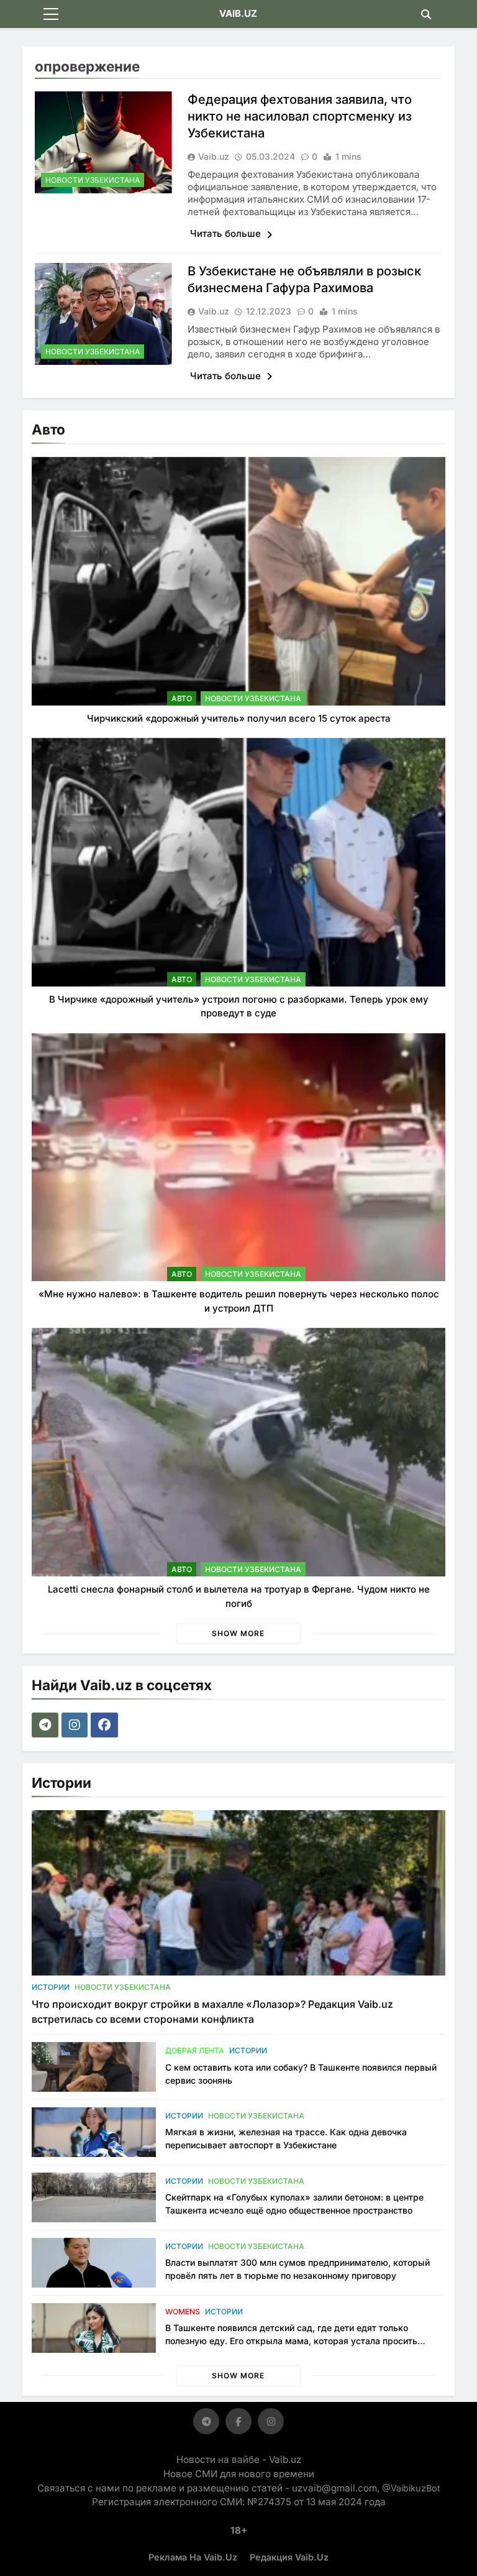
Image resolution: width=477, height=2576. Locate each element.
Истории (51, 1987)
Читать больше (227, 233)
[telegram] (47, 1725)
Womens (183, 2311)
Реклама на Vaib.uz (193, 2557)
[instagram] (76, 1725)
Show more (238, 1633)
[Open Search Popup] (426, 14)
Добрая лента (195, 2050)
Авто (182, 698)
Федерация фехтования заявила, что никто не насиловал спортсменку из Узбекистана (300, 116)
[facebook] (106, 1725)
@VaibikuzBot (411, 2488)
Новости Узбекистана (93, 180)
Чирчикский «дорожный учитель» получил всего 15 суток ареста (239, 718)
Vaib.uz (214, 156)
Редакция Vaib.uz (289, 2557)
